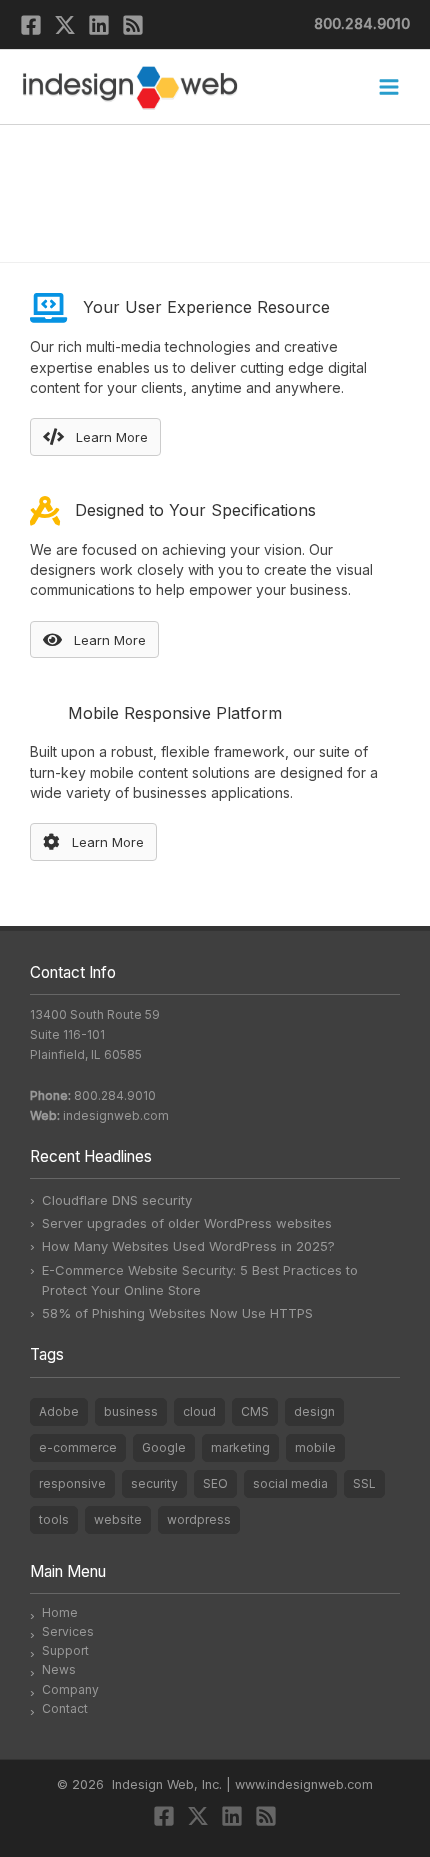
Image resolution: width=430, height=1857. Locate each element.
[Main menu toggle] (388, 87)
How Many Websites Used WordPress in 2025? (188, 1246)
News (59, 1669)
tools (54, 1519)
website (118, 1519)
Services (68, 1631)
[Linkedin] (99, 25)
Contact (65, 1708)
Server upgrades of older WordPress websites (187, 1223)
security (154, 1483)
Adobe (59, 1411)
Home (60, 1612)
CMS (255, 1411)
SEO (215, 1483)
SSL (364, 1483)
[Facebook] (31, 25)
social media (290, 1483)
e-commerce (78, 1447)
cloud (199, 1411)
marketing (240, 1447)
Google (164, 1447)
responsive (72, 1483)
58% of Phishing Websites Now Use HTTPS (177, 1313)
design (314, 1411)
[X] (65, 25)
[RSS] (133, 25)
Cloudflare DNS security (117, 1200)
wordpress (199, 1519)
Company (70, 1689)
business (131, 1411)
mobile (315, 1447)
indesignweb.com (116, 1115)
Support (65, 1650)
